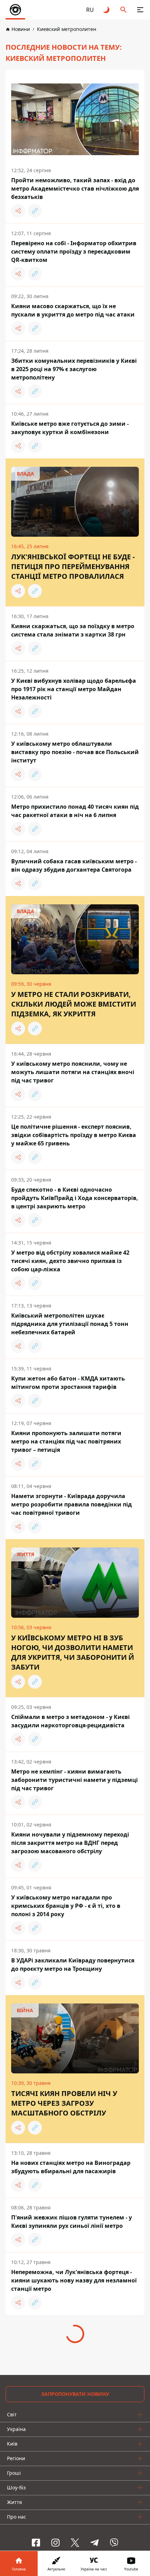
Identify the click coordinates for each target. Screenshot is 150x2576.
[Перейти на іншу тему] (107, 10)
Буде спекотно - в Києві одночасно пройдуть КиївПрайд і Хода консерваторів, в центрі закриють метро (75, 1198)
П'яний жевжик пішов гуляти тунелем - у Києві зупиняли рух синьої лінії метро (72, 2222)
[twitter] (75, 2543)
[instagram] (55, 2543)
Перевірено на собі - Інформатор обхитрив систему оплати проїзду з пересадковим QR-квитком (74, 251)
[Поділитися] (18, 211)
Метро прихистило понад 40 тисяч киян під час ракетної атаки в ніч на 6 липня (75, 811)
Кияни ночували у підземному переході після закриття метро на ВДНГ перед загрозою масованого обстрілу (70, 1843)
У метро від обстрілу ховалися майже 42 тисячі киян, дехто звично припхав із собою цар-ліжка (70, 1261)
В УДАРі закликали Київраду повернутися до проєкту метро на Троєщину (73, 1965)
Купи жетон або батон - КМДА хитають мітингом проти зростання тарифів (68, 1383)
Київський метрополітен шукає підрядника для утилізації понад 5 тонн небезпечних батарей (70, 1324)
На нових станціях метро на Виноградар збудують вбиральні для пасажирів (71, 2167)
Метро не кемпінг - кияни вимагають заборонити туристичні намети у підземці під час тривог (74, 1780)
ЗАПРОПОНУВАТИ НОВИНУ (75, 2394)
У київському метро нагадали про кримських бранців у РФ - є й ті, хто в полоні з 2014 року (66, 1906)
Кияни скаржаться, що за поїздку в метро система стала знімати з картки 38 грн (73, 630)
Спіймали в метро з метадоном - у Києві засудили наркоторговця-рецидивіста (70, 1721)
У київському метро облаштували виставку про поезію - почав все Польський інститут (75, 752)
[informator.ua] (15, 10)
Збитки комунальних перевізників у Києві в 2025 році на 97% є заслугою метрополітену (74, 369)
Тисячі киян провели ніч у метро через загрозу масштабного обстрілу (64, 2103)
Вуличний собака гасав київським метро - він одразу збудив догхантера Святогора (74, 865)
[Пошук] (123, 10)
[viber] (114, 2543)
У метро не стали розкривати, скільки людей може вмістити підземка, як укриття (74, 1004)
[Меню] (140, 10)
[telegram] (95, 2543)
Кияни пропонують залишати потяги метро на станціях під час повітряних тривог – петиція (66, 1441)
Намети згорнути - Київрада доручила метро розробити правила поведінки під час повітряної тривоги (72, 1504)
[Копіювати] (35, 211)
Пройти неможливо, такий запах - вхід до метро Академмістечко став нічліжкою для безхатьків (75, 189)
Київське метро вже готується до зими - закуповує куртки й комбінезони (70, 428)
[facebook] (36, 2543)
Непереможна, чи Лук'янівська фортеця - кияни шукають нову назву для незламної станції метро (74, 2280)
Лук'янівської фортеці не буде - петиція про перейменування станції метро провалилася (73, 566)
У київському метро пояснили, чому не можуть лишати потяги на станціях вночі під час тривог (73, 1072)
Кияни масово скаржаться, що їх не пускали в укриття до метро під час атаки (73, 310)
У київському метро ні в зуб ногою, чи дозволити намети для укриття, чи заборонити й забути (73, 1652)
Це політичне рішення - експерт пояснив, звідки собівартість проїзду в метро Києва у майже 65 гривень (74, 1135)
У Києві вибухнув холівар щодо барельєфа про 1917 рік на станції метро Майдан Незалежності (74, 689)
